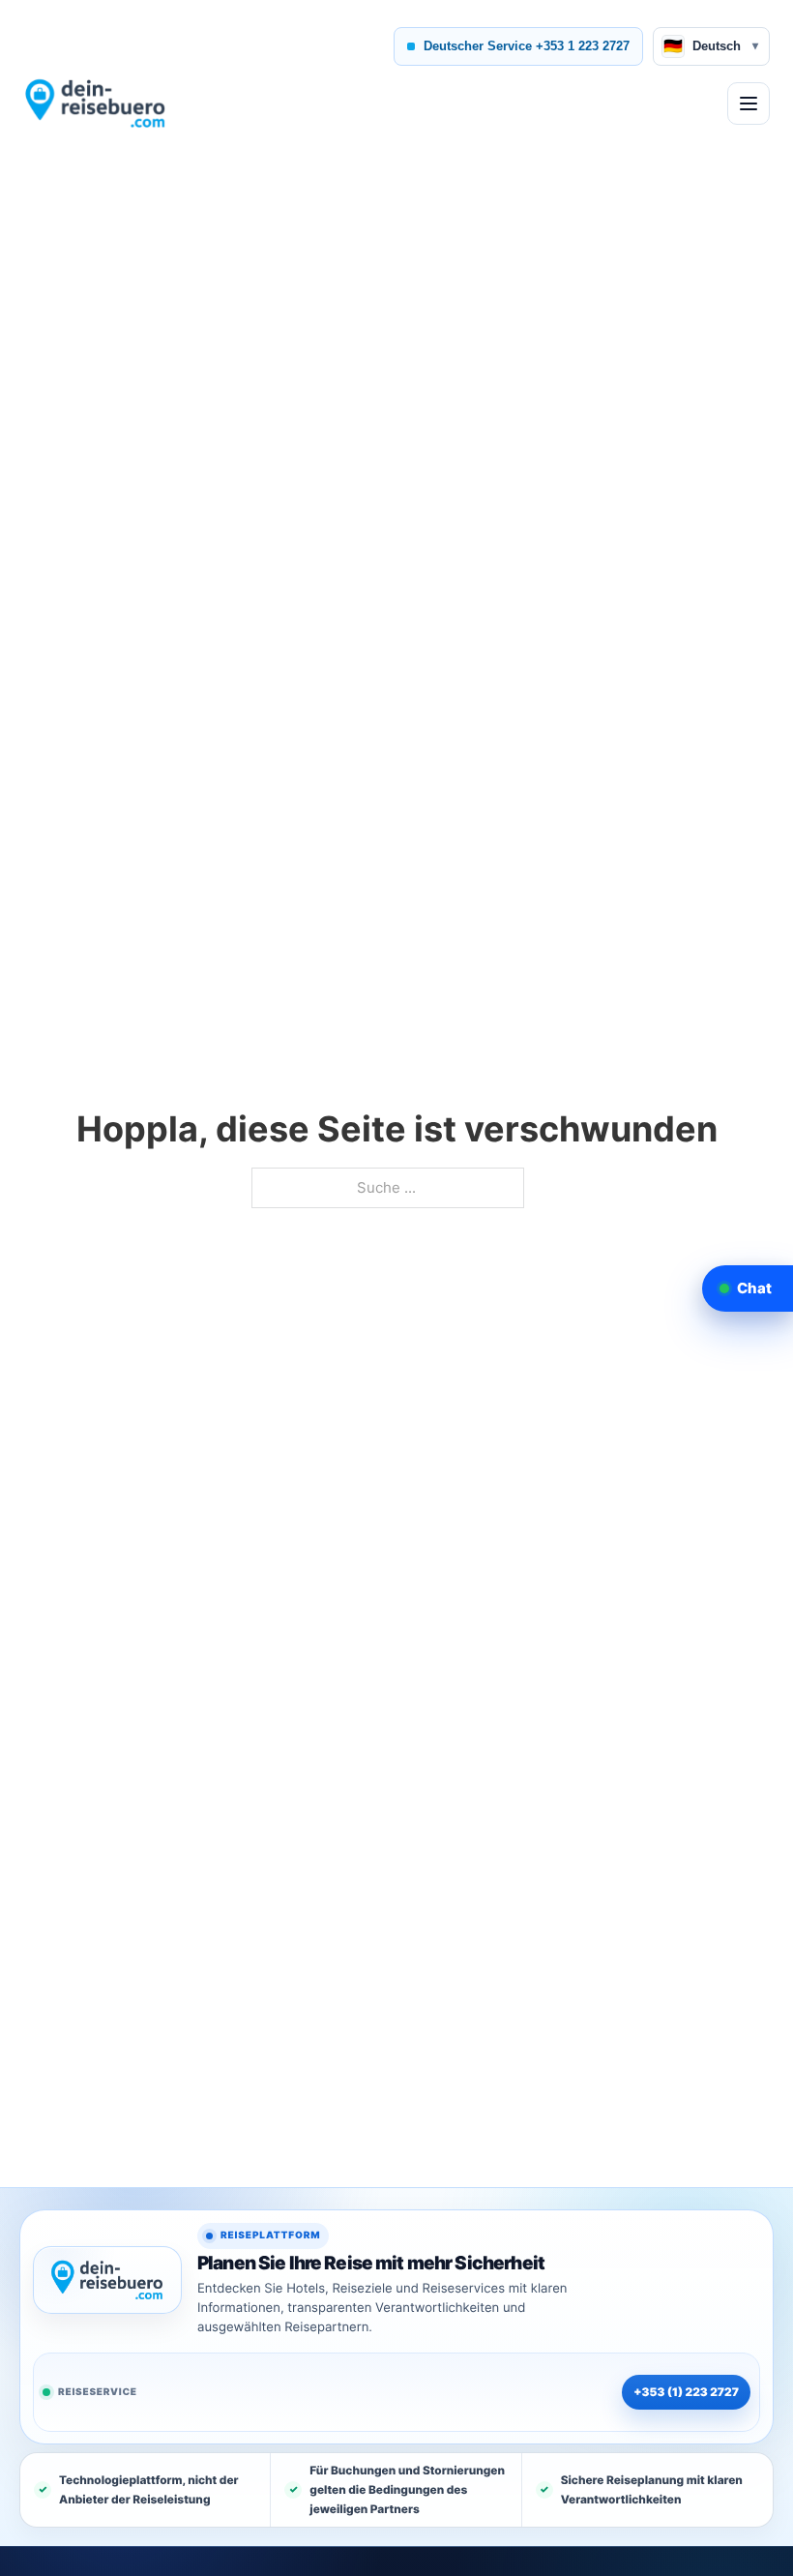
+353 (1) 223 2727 (686, 2392)
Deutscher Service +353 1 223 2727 (527, 46)
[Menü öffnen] (749, 104)
